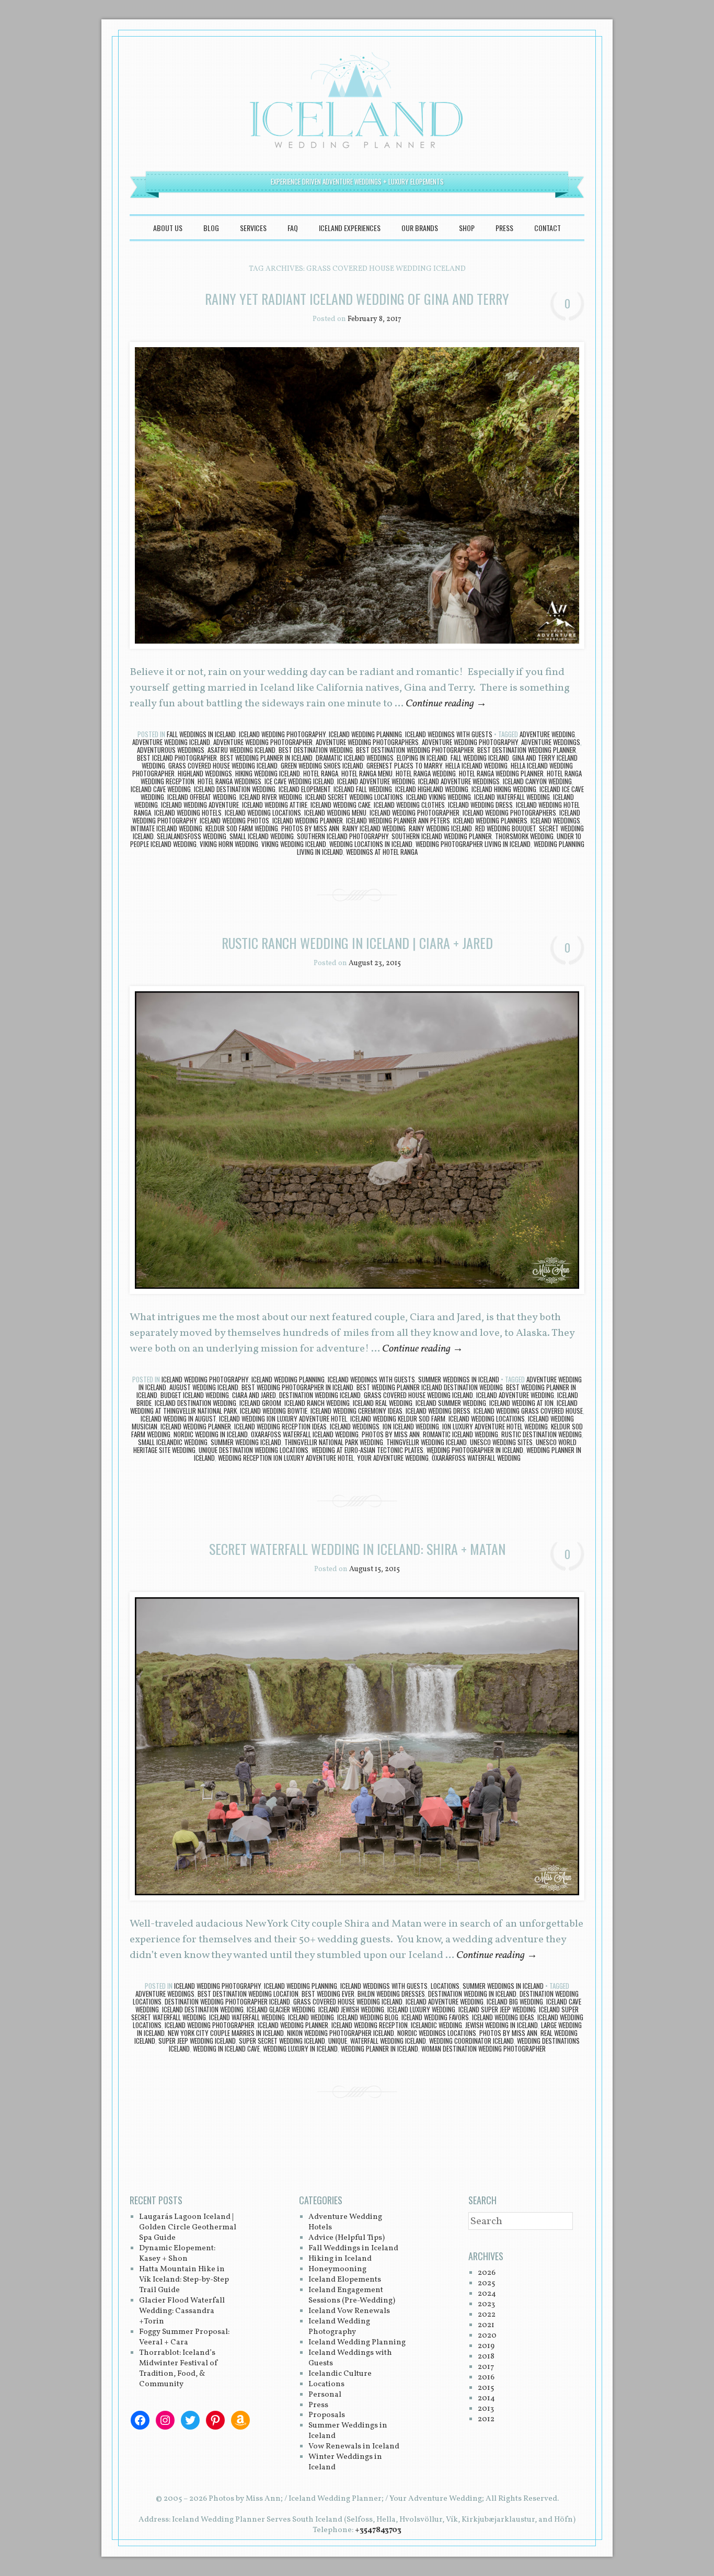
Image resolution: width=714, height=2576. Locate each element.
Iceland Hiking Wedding (504, 789)
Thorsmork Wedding (524, 836)
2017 (486, 2367)
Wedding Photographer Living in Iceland (473, 844)
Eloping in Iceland (422, 758)
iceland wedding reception (370, 2025)
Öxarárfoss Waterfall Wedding (476, 1458)
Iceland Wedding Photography (282, 734)
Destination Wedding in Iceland (472, 1994)
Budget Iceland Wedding (195, 1395)
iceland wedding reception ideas (280, 1426)
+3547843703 (378, 2530)
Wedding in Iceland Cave (226, 2048)
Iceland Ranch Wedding (317, 1403)
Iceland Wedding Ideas (503, 2017)
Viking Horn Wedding (229, 844)
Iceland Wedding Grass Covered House (528, 1411)
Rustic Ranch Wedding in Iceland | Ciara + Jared (357, 943)
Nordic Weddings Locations (437, 2033)
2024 (487, 2294)
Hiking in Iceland (340, 2259)
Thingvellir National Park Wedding (334, 1442)
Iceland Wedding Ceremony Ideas (356, 1411)
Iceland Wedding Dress (480, 805)
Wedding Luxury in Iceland (300, 2048)
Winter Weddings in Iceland (345, 2462)
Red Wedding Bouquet (505, 828)
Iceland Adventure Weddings (459, 781)
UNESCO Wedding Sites (501, 1442)
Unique (338, 2041)
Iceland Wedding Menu (335, 812)
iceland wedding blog (368, 2017)
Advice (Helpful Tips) (347, 2238)
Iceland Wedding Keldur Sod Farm (398, 1418)
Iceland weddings (555, 820)
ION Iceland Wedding (411, 1426)
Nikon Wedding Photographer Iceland (341, 2033)
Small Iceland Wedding (262, 836)
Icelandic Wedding (436, 2025)
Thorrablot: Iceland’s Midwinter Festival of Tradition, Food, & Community (179, 2369)
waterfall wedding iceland (388, 2041)
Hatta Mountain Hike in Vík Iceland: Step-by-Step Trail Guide (184, 2280)
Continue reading (446, 704)
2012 (486, 2419)
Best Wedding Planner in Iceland (266, 758)
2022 (487, 2315)
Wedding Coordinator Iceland (471, 2041)
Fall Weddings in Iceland (201, 734)
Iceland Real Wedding (383, 1403)
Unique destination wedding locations (254, 1450)
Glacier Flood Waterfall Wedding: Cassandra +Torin (182, 2311)
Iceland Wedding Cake (341, 805)
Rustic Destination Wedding (542, 1434)
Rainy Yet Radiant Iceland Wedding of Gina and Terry (357, 299)
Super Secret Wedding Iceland (282, 2041)
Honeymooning (337, 2269)
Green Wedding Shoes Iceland (322, 765)
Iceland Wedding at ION (521, 1403)
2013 (486, 2409)
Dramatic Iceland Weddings (355, 758)
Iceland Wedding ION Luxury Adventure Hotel (283, 1418)
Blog (211, 228)
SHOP (467, 228)
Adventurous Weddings (171, 750)
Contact (548, 228)
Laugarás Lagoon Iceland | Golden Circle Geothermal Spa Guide (188, 2228)
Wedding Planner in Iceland (379, 2048)
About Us (168, 228)
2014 (486, 2398)
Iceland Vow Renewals (349, 2311)
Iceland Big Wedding (515, 2001)
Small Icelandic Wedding (173, 1442)
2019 (486, 2346)
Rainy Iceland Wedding (374, 828)
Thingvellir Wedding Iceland (427, 1442)
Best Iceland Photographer (177, 758)
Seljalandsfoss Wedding (192, 836)
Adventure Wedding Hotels (345, 2222)
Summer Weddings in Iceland (459, 1379)
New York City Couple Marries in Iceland (226, 2033)
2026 (487, 2273)
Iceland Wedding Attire (275, 805)
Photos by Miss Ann (310, 828)
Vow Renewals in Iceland (354, 2447)
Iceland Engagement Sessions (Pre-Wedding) (352, 2295)
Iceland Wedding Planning (365, 734)
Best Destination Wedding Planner (527, 750)
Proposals (327, 2415)
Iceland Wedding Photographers (509, 812)
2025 (486, 2283)
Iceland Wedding (311, 2017)
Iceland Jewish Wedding (351, 2009)
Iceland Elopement (304, 789)
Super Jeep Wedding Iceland (197, 2041)
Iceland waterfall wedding (512, 797)
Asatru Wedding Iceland (241, 750)
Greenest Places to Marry (404, 765)
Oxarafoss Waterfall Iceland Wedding (305, 1434)
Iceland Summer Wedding (451, 1403)
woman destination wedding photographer (483, 2048)
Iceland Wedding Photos (234, 820)
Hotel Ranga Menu (367, 773)
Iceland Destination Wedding (235, 789)
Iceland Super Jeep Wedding (497, 2009)
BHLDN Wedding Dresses (391, 1994)
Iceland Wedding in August (178, 1418)
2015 (486, 2388)
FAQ (293, 228)
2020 (487, 2336)
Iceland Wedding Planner (308, 820)
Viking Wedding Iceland (294, 844)
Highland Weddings (205, 773)
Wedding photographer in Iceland (475, 1450)
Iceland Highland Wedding (432, 789)
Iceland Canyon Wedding (537, 781)
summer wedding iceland (246, 1442)
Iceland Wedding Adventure (200, 805)
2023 (486, 2304)
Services (253, 228)
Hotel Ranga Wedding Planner (501, 773)
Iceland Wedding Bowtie (274, 1411)
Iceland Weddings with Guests (449, 734)
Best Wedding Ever (328, 1994)
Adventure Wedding (547, 734)
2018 (486, 2357)
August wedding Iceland (204, 1387)
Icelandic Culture (340, 2374)
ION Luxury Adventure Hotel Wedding (495, 1426)
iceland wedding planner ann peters (398, 820)
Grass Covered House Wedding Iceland (223, 765)
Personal (325, 2395)
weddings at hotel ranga (382, 852)
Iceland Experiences (350, 228)
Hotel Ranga (321, 773)
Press (504, 228)
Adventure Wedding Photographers (367, 742)
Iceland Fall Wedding (363, 789)
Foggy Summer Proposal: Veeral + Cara (184, 2337)
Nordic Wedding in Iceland (211, 1434)
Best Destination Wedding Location (248, 1994)
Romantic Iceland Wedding (460, 1434)
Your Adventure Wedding (393, 1458)
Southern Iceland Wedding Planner (442, 836)
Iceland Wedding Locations (263, 812)
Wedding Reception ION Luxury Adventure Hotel (286, 1458)
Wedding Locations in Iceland (371, 844)
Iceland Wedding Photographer (414, 812)
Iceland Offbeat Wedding (202, 797)
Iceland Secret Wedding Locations (354, 797)
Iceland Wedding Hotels (188, 812)
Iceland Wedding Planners (490, 820)
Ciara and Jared (254, 1395)
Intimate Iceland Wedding (166, 828)
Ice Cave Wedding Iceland (299, 781)
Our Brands (420, 228)
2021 (486, 2325)
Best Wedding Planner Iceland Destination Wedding (430, 1387)
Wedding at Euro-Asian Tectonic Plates (367, 1450)
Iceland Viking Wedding (439, 797)
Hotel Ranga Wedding (426, 773)
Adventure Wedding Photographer (263, 742)
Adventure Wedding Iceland (171, 742)
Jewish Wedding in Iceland (502, 2025)
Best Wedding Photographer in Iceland (297, 1387)
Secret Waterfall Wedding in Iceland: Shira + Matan (357, 1549)
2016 (486, 2378)
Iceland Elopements (345, 2280)
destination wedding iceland (320, 1395)
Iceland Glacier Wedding (281, 2009)
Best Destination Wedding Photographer (415, 750)
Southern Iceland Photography (343, 836)
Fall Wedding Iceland (480, 758)
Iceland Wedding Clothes (409, 805)
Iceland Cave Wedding (161, 789)
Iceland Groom (260, 1403)
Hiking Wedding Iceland (268, 773)
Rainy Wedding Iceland (440, 828)
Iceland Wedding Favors (435, 2017)
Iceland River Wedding (271, 797)
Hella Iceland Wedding (476, 765)
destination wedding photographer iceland (227, 2001)
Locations (445, 1986)
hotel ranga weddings (229, 781)
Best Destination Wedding (316, 750)
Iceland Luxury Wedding (421, 2009)
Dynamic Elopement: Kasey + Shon (177, 2254)
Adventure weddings (551, 742)
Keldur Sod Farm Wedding (242, 828)
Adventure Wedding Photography (470, 742)
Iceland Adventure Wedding (376, 781)
